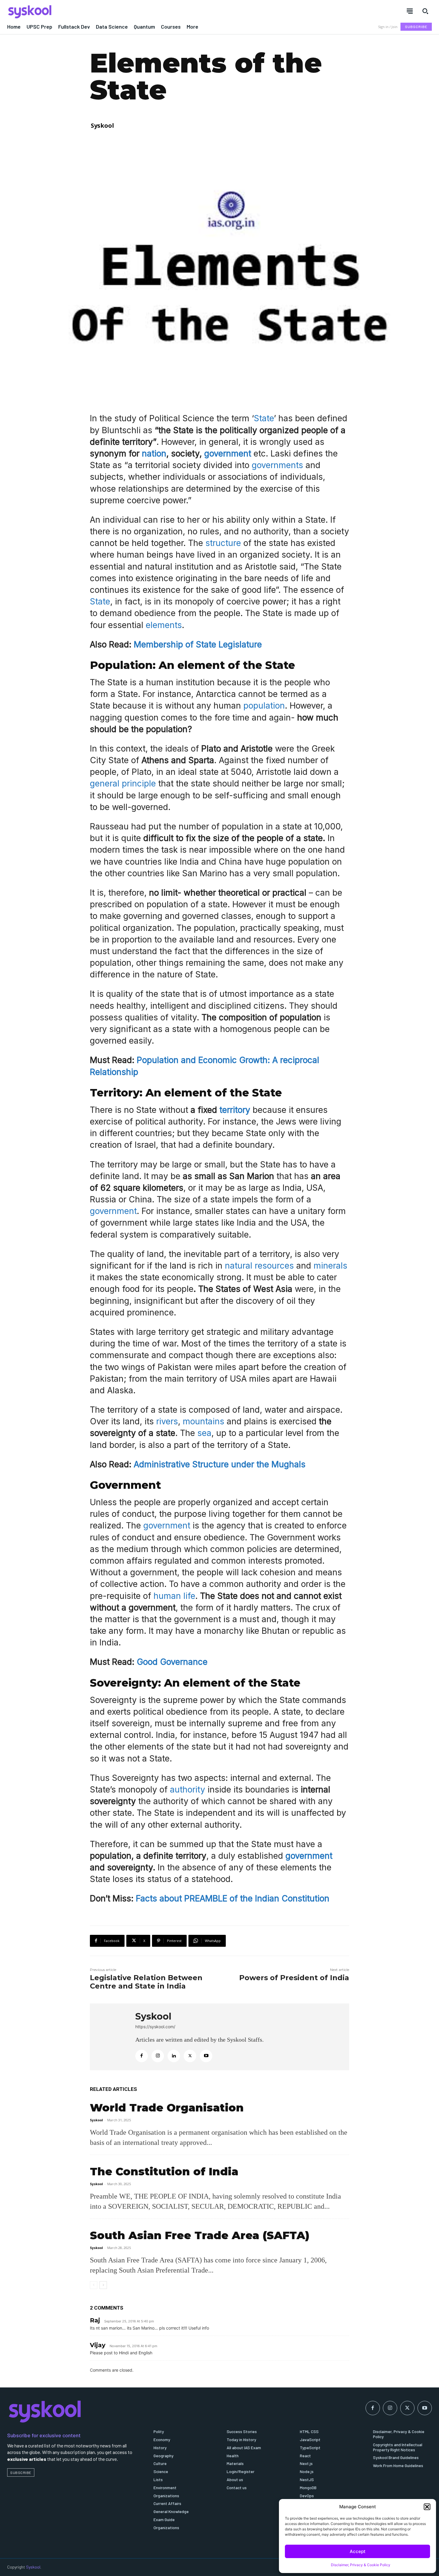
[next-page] (103, 2285)
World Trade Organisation (167, 2108)
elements (164, 625)
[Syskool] (110, 12)
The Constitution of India (164, 2171)
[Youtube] (206, 2056)
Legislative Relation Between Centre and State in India (146, 1982)
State (264, 418)
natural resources (259, 1266)
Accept (358, 2551)
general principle (124, 783)
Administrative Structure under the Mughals (218, 1464)
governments (279, 465)
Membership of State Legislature (198, 644)
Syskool (102, 125)
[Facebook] (142, 2056)
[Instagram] (158, 2056)
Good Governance (172, 1662)
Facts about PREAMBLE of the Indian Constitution (233, 1898)
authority (189, 1790)
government (228, 454)
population (264, 706)
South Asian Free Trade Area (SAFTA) (200, 2235)
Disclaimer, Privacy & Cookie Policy (361, 2565)
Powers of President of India (294, 1978)
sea (204, 1433)
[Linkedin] (174, 2056)
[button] (427, 2507)
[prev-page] (94, 2285)
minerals (330, 1266)
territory (235, 1110)
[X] (190, 2056)
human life (174, 1596)
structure (224, 543)
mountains (205, 1421)
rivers (167, 1421)
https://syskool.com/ (155, 2027)
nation (154, 454)
